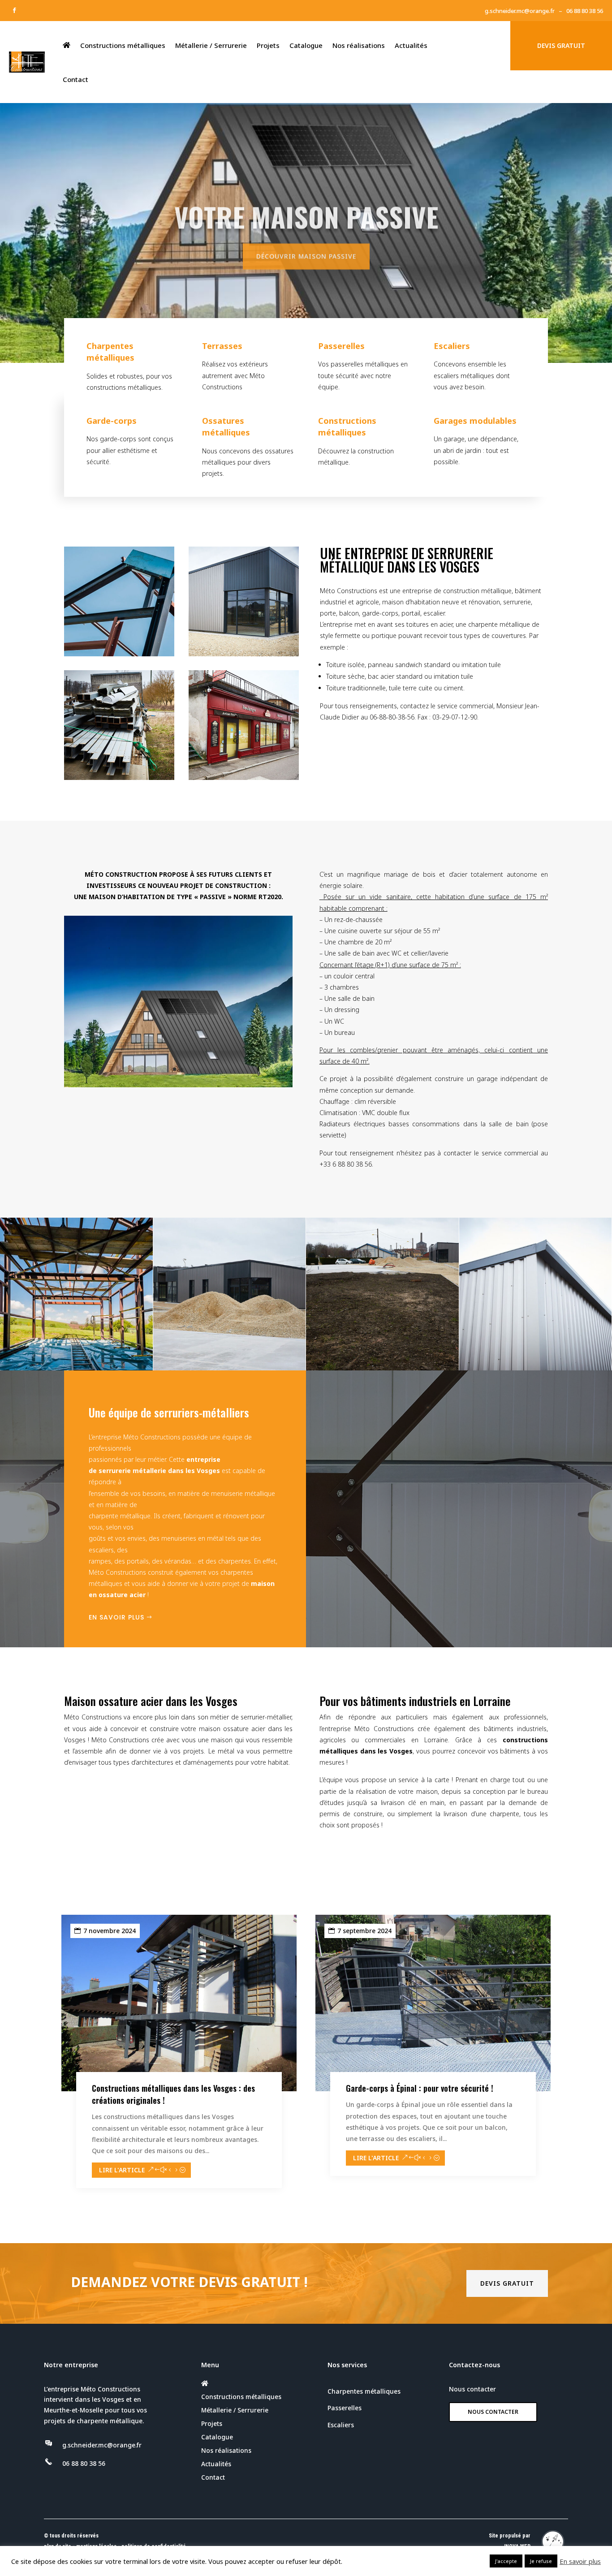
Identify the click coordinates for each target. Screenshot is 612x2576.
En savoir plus (116, 1617)
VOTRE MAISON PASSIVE (306, 213)
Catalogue (306, 45)
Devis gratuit (507, 2283)
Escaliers (341, 2425)
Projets (268, 45)
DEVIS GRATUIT (561, 45)
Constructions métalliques (123, 45)
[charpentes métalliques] (77, 1368)
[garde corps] (230, 1368)
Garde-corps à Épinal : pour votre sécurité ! (420, 2088)
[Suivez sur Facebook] (14, 10)
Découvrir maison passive (306, 253)
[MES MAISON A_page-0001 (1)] (178, 1085)
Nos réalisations (359, 45)
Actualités (411, 45)
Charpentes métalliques (364, 2391)
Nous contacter (493, 2412)
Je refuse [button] (541, 2561)
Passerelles (345, 2408)
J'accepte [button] (506, 2561)
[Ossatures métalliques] (383, 1368)
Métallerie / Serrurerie (211, 45)
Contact (75, 79)
